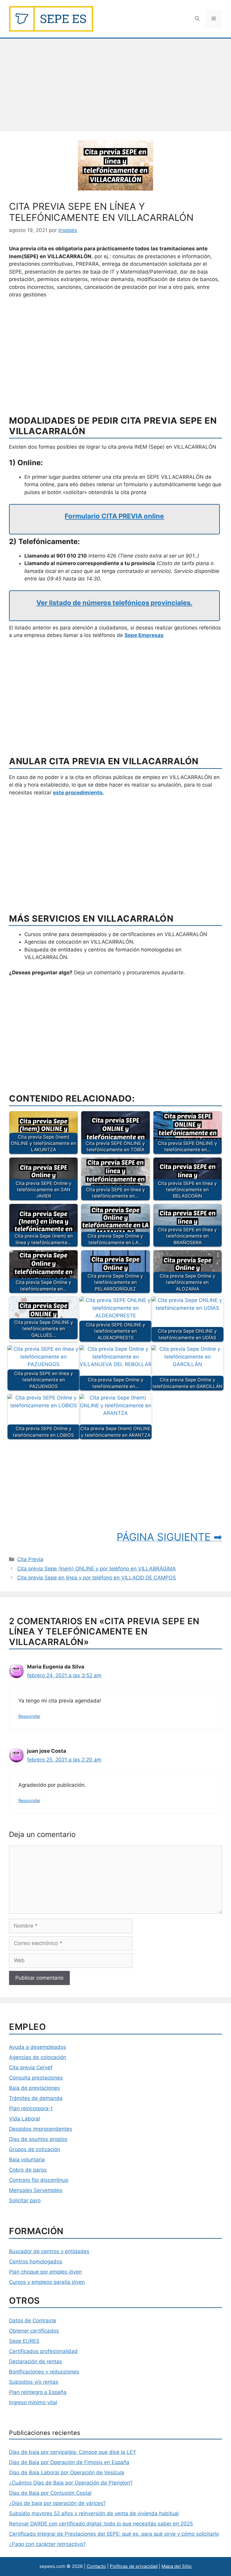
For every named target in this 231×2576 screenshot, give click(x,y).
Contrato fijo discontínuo (39, 2180)
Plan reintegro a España (38, 2392)
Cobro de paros (28, 2170)
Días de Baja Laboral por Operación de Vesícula (67, 2472)
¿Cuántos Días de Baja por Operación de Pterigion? (71, 2483)
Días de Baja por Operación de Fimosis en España (69, 2462)
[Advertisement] (115, 87)
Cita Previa (30, 1559)
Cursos (17, 2282)
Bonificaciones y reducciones (44, 2372)
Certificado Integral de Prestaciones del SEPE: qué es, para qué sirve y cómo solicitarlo (114, 2534)
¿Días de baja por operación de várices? (57, 2503)
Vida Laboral (25, 2119)
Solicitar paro (25, 2200)
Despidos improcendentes (41, 2129)
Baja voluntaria (27, 2160)
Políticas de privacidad (134, 2566)
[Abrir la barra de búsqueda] (197, 19)
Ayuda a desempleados (38, 2047)
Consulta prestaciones (36, 2078)
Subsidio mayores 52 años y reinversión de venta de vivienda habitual (94, 2513)
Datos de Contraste (33, 2321)
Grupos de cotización (35, 2149)
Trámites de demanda (36, 2098)
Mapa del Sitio (177, 2566)
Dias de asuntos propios (38, 2139)
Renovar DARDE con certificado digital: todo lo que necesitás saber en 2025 (101, 2524)
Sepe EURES (24, 2341)
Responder (29, 1716)
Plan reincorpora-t (31, 2108)
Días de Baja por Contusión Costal (50, 2493)
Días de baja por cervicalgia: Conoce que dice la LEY (72, 2452)
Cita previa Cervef (31, 2067)
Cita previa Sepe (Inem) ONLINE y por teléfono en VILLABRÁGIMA (97, 1569)
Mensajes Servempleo (36, 2190)
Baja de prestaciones (34, 2088)
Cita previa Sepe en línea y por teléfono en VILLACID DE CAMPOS (97, 1578)
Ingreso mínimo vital (33, 2402)
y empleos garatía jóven (55, 2282)
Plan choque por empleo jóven (45, 2272)
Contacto (96, 2566)
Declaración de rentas (35, 2361)
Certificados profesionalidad (43, 2351)
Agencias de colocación (38, 2057)
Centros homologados (36, 2262)
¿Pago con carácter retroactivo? (47, 2544)
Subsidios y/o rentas (34, 2382)
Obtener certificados (34, 2331)
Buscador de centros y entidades (49, 2251)
